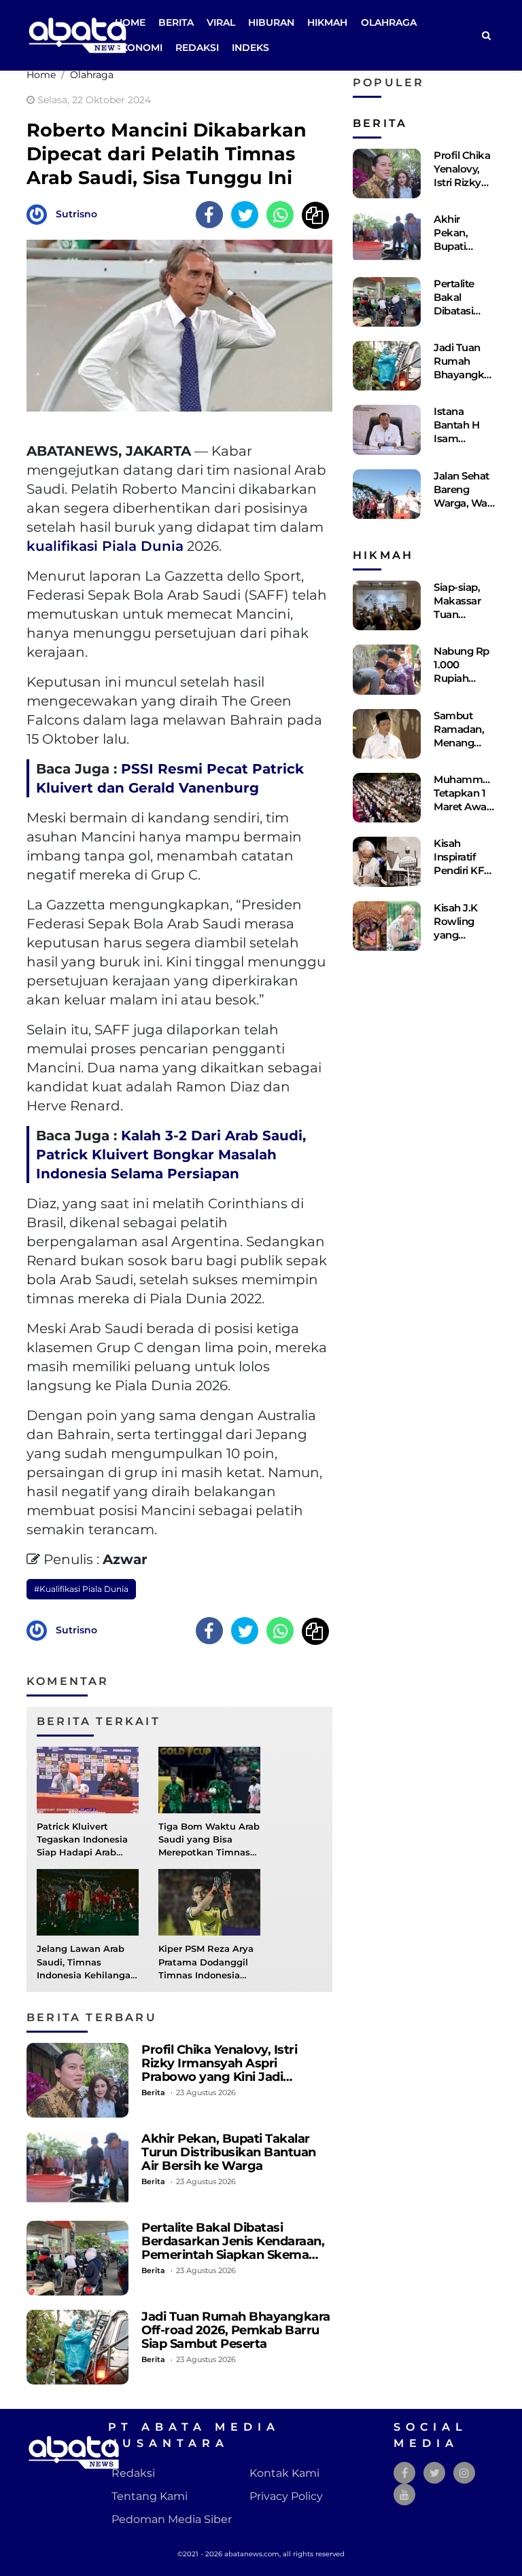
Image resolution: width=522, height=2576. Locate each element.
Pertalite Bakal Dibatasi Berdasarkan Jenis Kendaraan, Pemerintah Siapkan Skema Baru (233, 2248)
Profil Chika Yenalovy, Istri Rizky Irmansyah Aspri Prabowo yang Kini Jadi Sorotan (219, 2070)
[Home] (486, 36)
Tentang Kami (150, 2496)
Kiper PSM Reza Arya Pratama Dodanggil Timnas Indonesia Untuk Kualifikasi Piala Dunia (206, 1975)
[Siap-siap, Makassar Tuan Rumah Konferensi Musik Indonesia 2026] (387, 605)
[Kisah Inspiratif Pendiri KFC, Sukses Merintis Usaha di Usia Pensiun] (387, 861)
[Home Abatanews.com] (77, 34)
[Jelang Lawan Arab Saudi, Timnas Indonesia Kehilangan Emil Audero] (88, 1902)
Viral (221, 22)
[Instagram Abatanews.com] (464, 2473)
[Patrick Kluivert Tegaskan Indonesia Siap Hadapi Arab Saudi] (88, 1779)
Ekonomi (139, 48)
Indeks (250, 48)
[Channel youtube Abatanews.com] (404, 2495)
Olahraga (389, 22)
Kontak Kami (284, 2473)
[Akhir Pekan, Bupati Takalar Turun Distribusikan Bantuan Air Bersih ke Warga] (77, 2169)
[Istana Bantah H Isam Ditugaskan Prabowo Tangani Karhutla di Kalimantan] (387, 430)
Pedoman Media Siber (172, 2519)
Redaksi (197, 48)
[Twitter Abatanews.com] (435, 2473)
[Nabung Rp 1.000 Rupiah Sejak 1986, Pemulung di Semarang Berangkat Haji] (387, 669)
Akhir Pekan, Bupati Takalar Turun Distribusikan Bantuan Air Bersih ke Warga (229, 2152)
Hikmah (327, 22)
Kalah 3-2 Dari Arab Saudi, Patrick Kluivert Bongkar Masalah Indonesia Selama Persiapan (171, 1155)
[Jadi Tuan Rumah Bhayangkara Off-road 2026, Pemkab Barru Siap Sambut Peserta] (77, 2347)
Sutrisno (76, 214)
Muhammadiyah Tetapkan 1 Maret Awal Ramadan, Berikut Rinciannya (474, 813)
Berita (176, 22)
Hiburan (271, 22)
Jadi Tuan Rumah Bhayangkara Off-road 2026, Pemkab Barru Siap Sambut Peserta (236, 2330)
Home (130, 22)
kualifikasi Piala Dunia (105, 546)
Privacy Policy (286, 2496)
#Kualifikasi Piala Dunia (81, 1589)
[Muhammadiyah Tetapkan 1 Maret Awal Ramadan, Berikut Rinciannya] (387, 798)
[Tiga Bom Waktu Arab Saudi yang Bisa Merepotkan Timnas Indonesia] (209, 1779)
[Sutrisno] (40, 214)
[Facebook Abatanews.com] (405, 2473)
